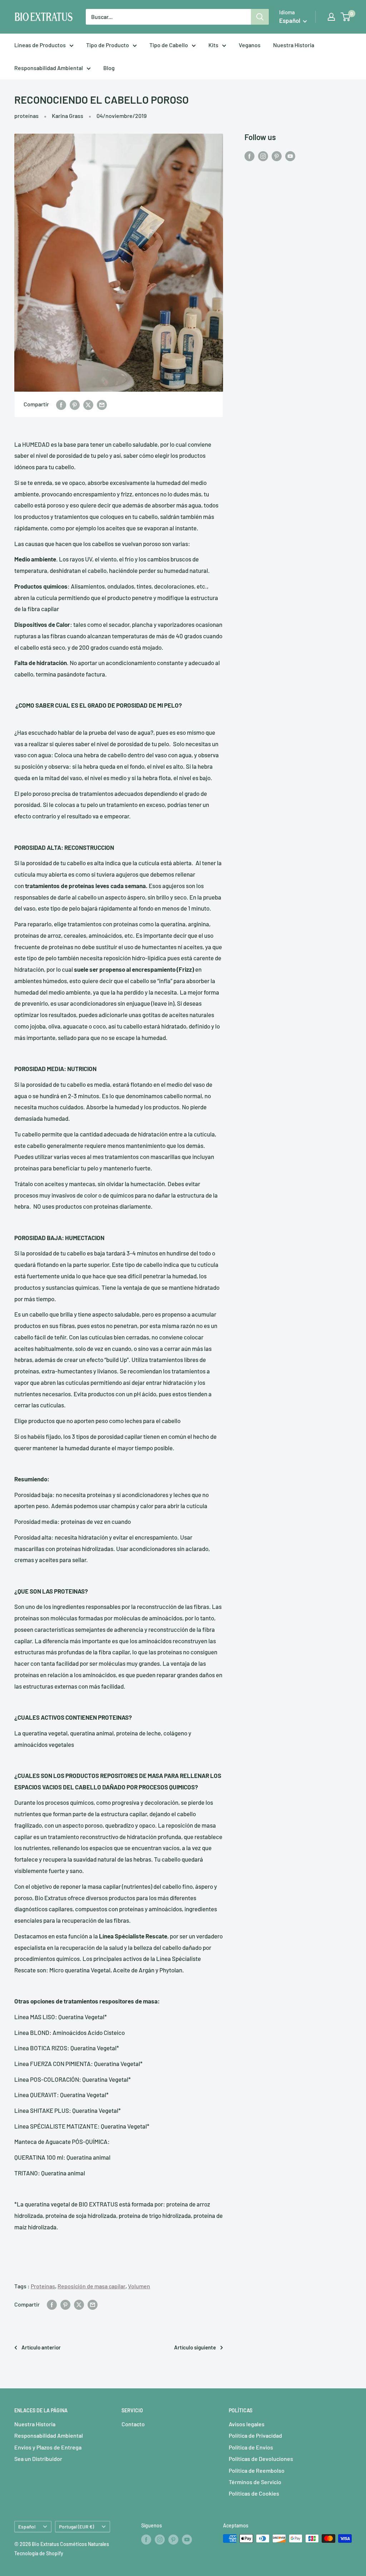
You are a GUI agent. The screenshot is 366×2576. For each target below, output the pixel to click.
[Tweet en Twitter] (88, 404)
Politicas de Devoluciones (261, 2459)
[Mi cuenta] (331, 17)
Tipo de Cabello (169, 45)
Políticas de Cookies (254, 2493)
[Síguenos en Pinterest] (277, 156)
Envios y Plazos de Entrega (48, 2447)
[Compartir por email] (102, 404)
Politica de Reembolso (257, 2470)
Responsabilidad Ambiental (49, 68)
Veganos (250, 45)
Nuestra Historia (294, 45)
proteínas (26, 116)
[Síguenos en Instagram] (263, 156)
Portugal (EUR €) (76, 2527)
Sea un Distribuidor (38, 2459)
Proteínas (43, 2286)
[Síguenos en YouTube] (290, 156)
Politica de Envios (251, 2447)
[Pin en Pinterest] (75, 404)
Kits (213, 45)
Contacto (133, 2424)
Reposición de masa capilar (91, 2286)
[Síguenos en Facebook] (249, 156)
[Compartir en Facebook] (61, 404)
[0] (346, 17)
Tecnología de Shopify (39, 2553)
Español (27, 2527)
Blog (109, 68)
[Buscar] (260, 17)
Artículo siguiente (195, 2347)
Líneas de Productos (40, 45)
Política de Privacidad (255, 2435)
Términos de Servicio (255, 2482)
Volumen (139, 2286)
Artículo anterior (41, 2347)
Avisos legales (247, 2424)
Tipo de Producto (108, 45)
